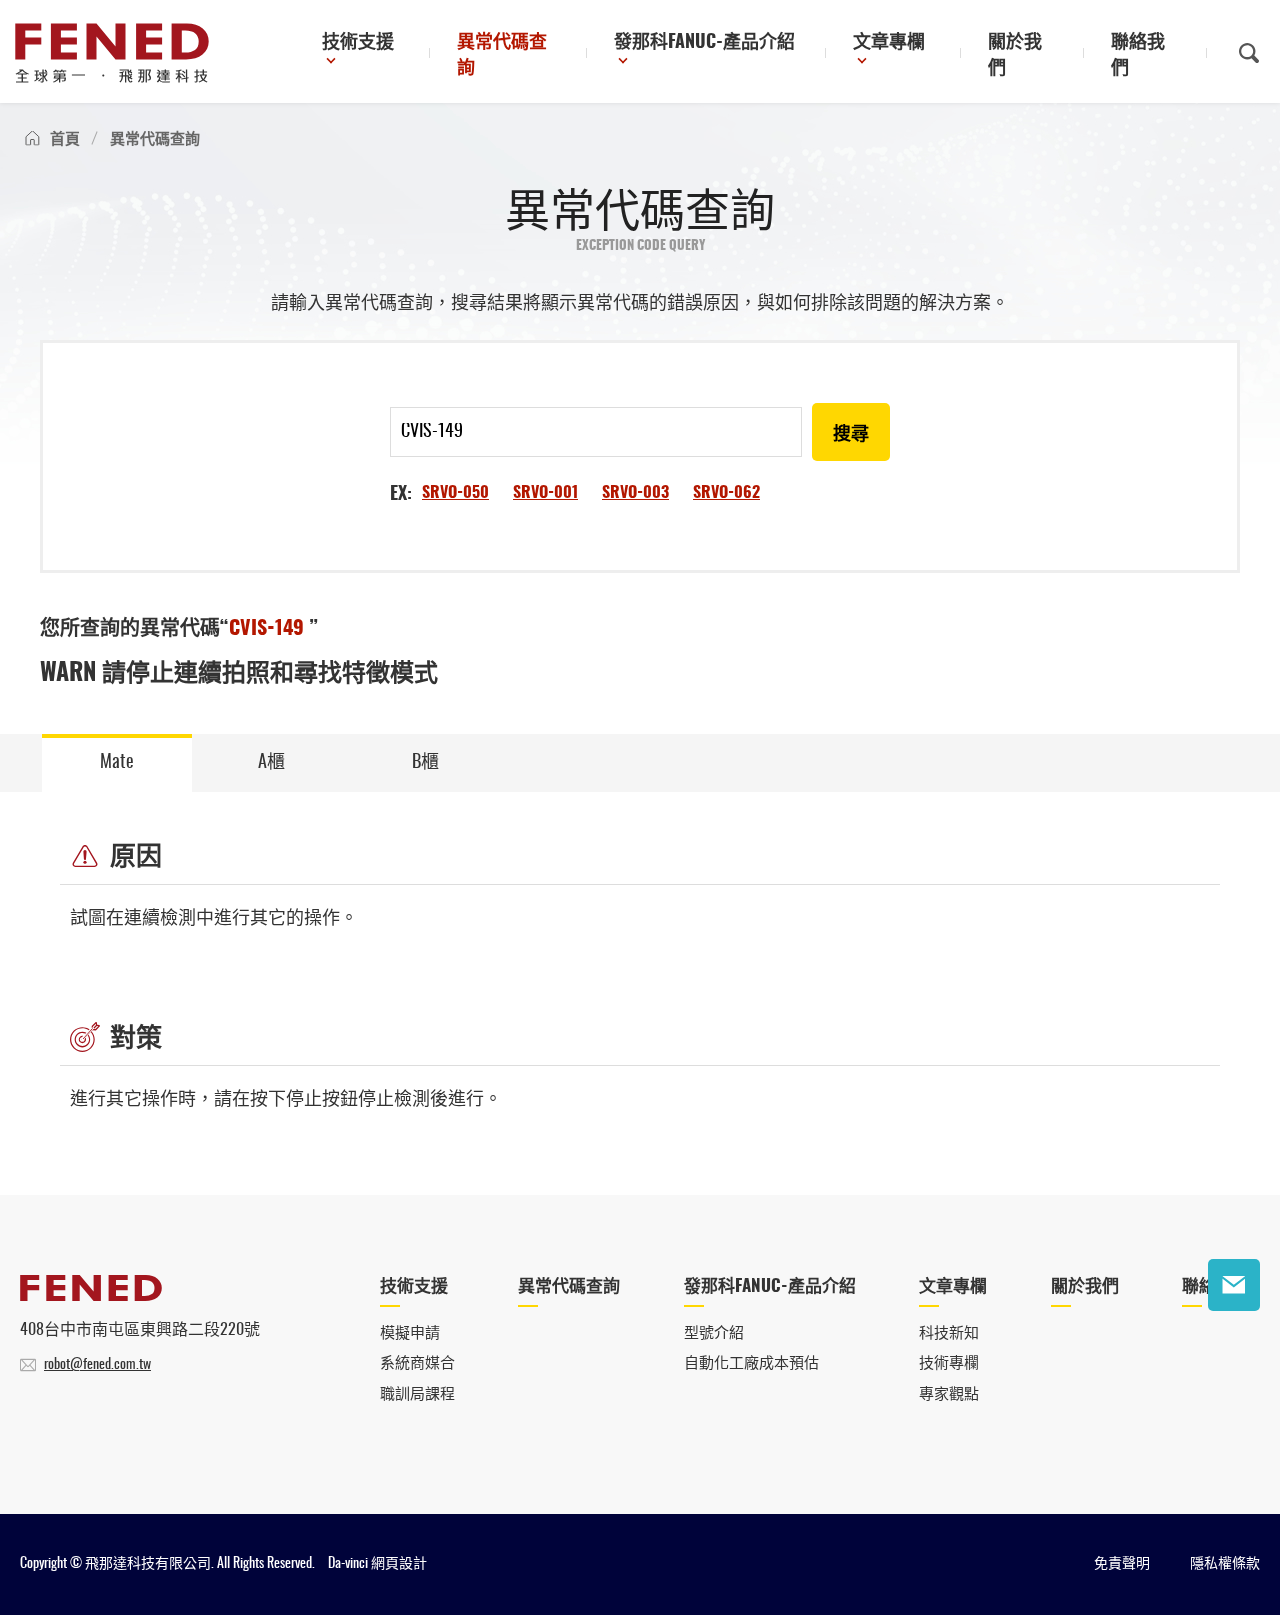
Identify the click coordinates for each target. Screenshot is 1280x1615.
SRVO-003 (635, 493)
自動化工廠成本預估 (751, 1363)
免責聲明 (1122, 1564)
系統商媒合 (417, 1363)
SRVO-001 (545, 493)
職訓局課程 (417, 1394)
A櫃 (271, 763)
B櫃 (425, 763)
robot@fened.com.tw (97, 1365)
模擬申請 (410, 1333)
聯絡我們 (1138, 56)
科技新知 (949, 1333)
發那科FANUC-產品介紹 (704, 43)
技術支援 (358, 43)
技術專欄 (949, 1363)
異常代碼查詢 (502, 56)
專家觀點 (949, 1394)
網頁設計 (399, 1564)
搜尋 (851, 435)
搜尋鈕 (1249, 53)
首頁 (65, 139)
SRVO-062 (726, 493)
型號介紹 (714, 1333)
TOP (1234, 1347)
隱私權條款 (1225, 1564)
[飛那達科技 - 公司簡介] (91, 1296)
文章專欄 (889, 43)
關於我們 (1015, 56)
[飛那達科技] (112, 53)
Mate (117, 763)
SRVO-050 (455, 493)
